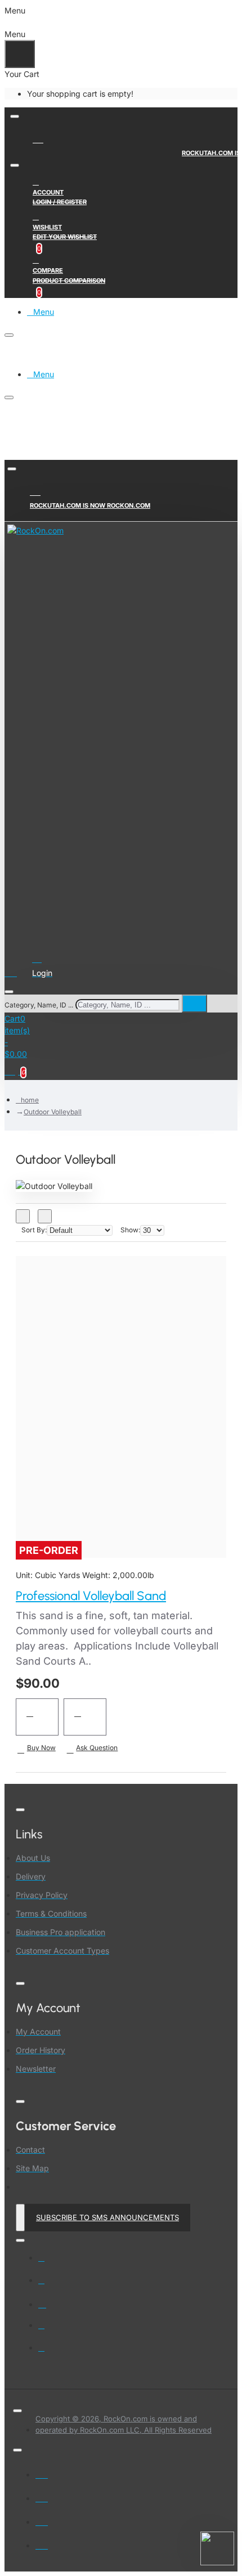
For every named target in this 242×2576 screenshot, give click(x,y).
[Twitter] (50, 2285)
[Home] (39, 138)
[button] (37, 1717)
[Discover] (42, 2543)
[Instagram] (50, 2308)
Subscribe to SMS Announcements (107, 2217)
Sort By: (34, 1230)
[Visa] (42, 2473)
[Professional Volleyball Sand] (121, 1399)
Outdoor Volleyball (53, 1112)
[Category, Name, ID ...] (9, 992)
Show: (130, 1230)
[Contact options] (217, 2548)
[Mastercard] (42, 2496)
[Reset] (20, 54)
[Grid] (23, 1216)
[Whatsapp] (50, 2353)
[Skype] (50, 2330)
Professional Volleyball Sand (91, 1596)
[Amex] (42, 2520)
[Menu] (17, 971)
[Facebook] (50, 2263)
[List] (45, 1216)
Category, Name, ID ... (39, 1005)
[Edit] (15, 116)
